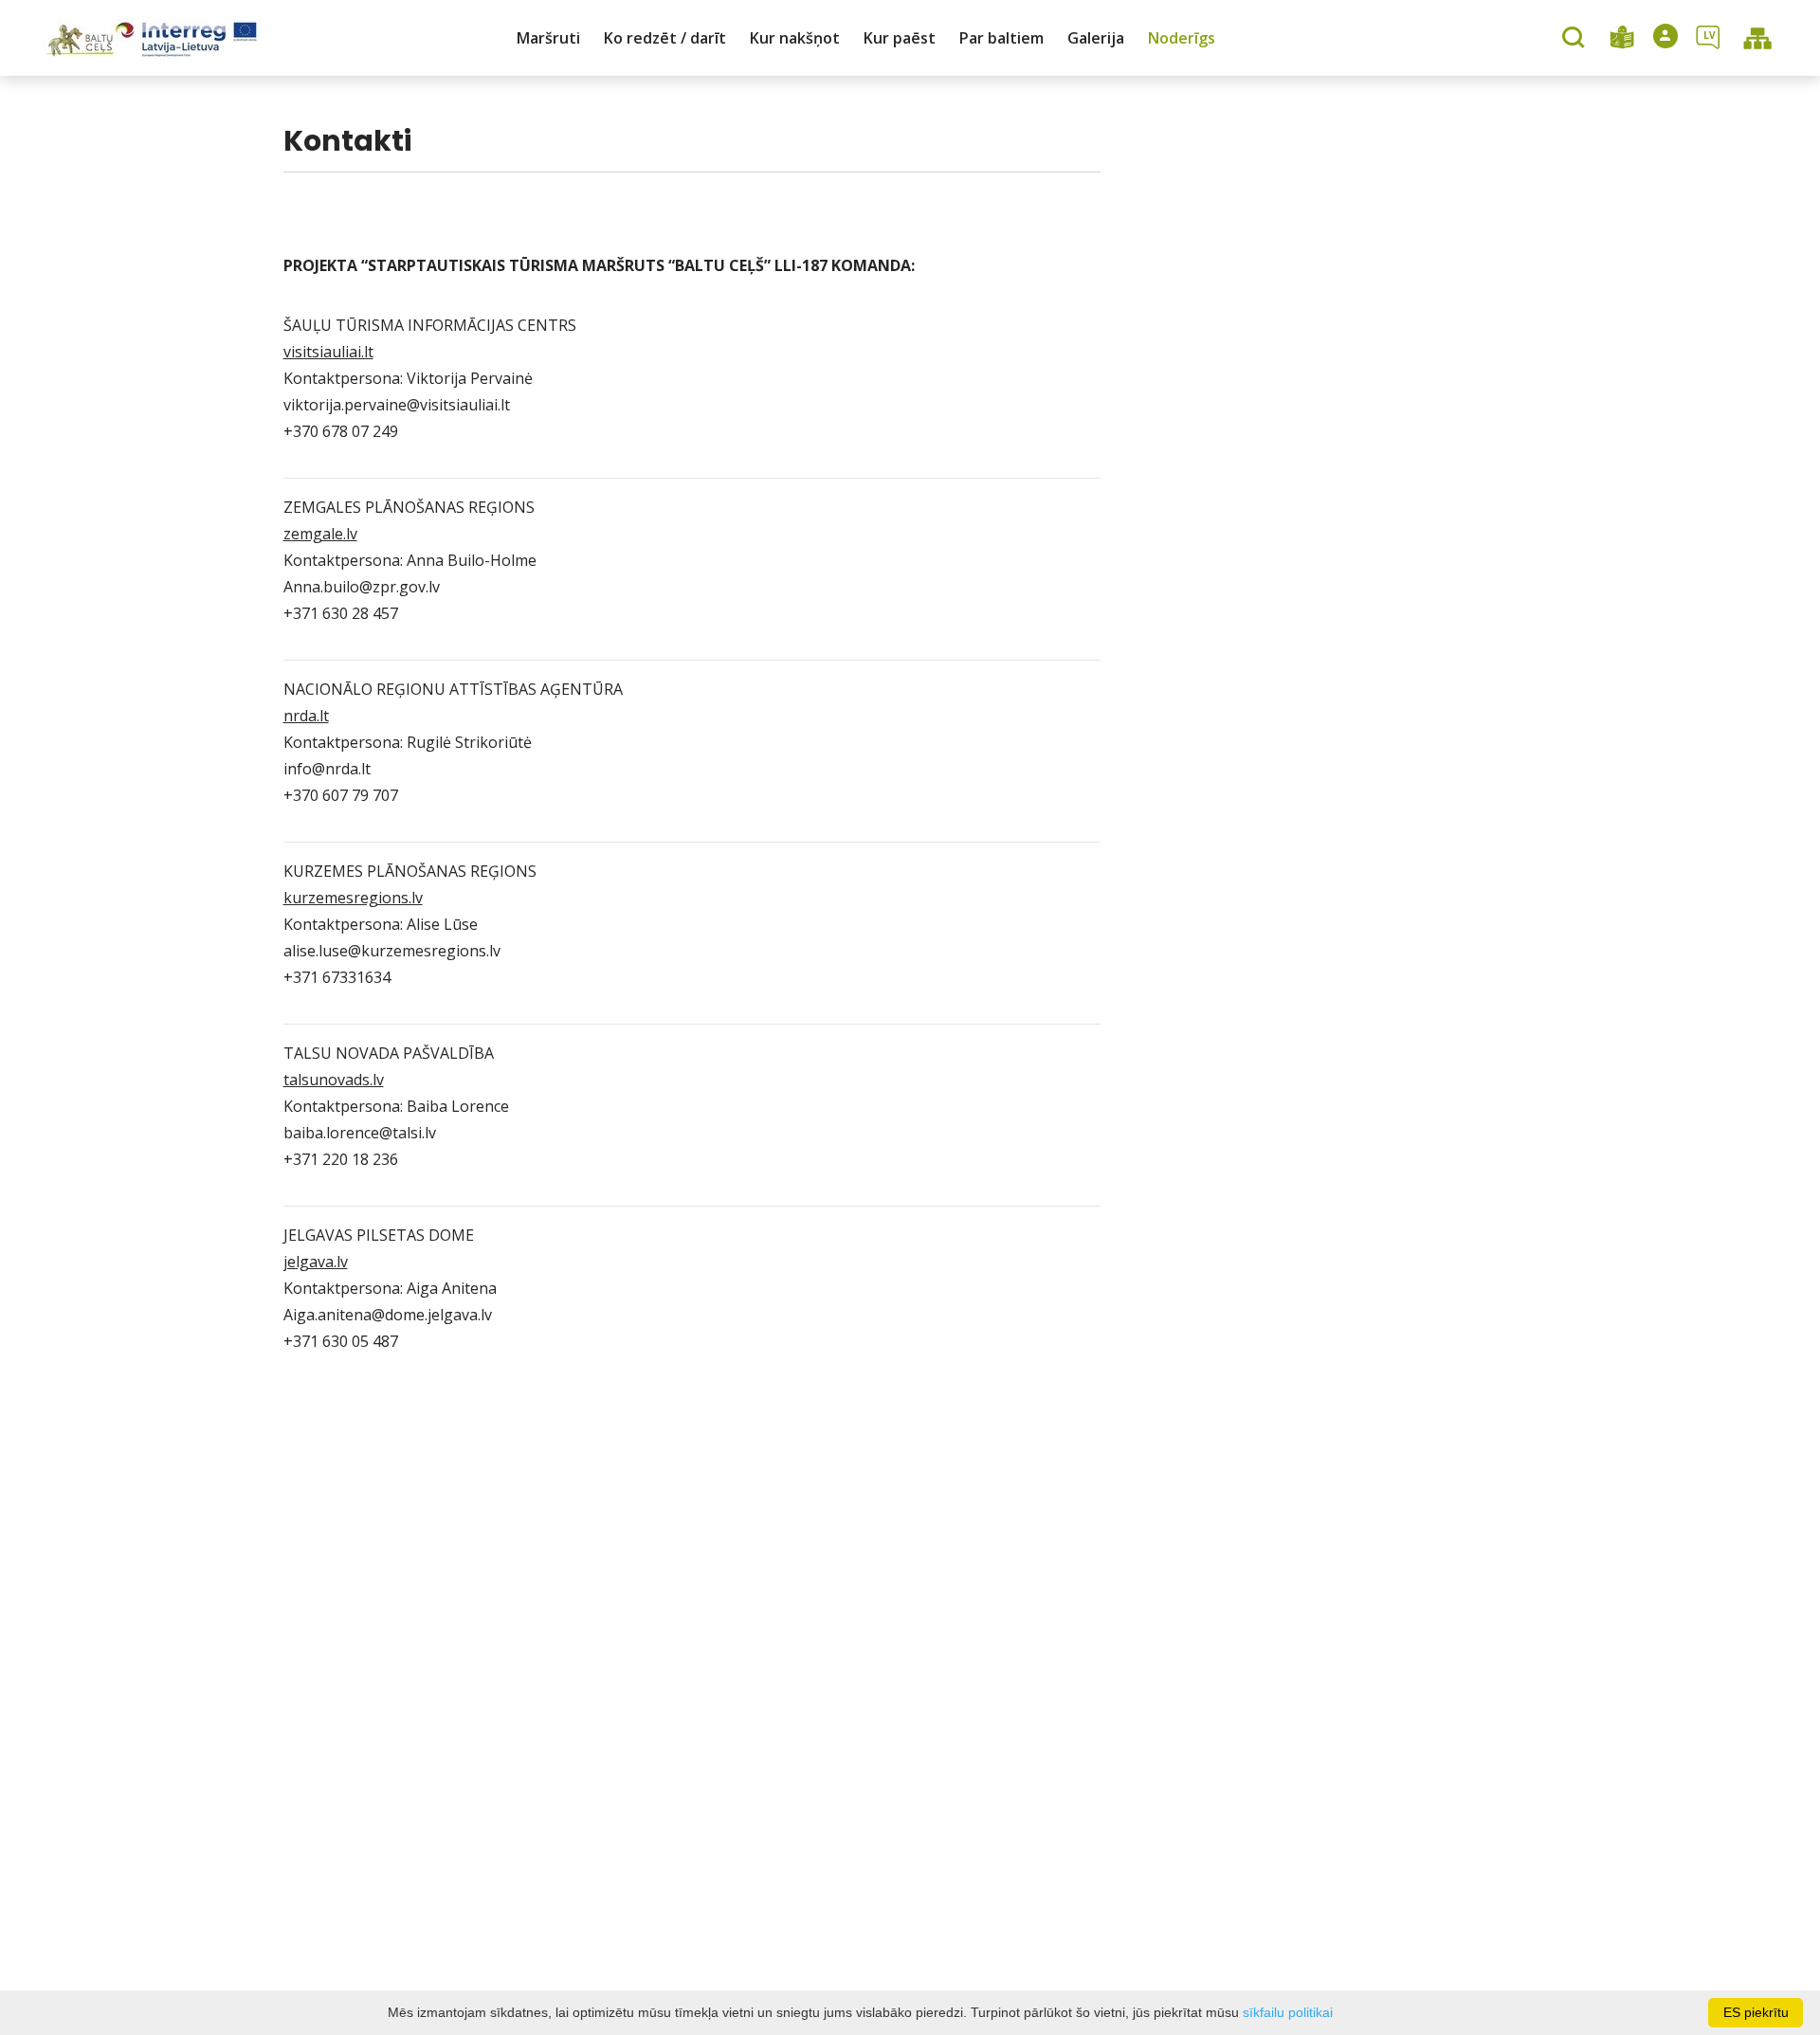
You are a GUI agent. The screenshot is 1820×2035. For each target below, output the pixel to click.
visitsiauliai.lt (328, 352)
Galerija (1096, 38)
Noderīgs (1182, 38)
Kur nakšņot (795, 38)
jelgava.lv (316, 1262)
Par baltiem (1001, 38)
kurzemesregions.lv (353, 898)
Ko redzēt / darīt (665, 38)
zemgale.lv (320, 534)
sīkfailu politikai (1288, 2012)
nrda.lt (306, 716)
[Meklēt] (1576, 39)
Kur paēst (900, 38)
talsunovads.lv (334, 1080)
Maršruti (548, 38)
